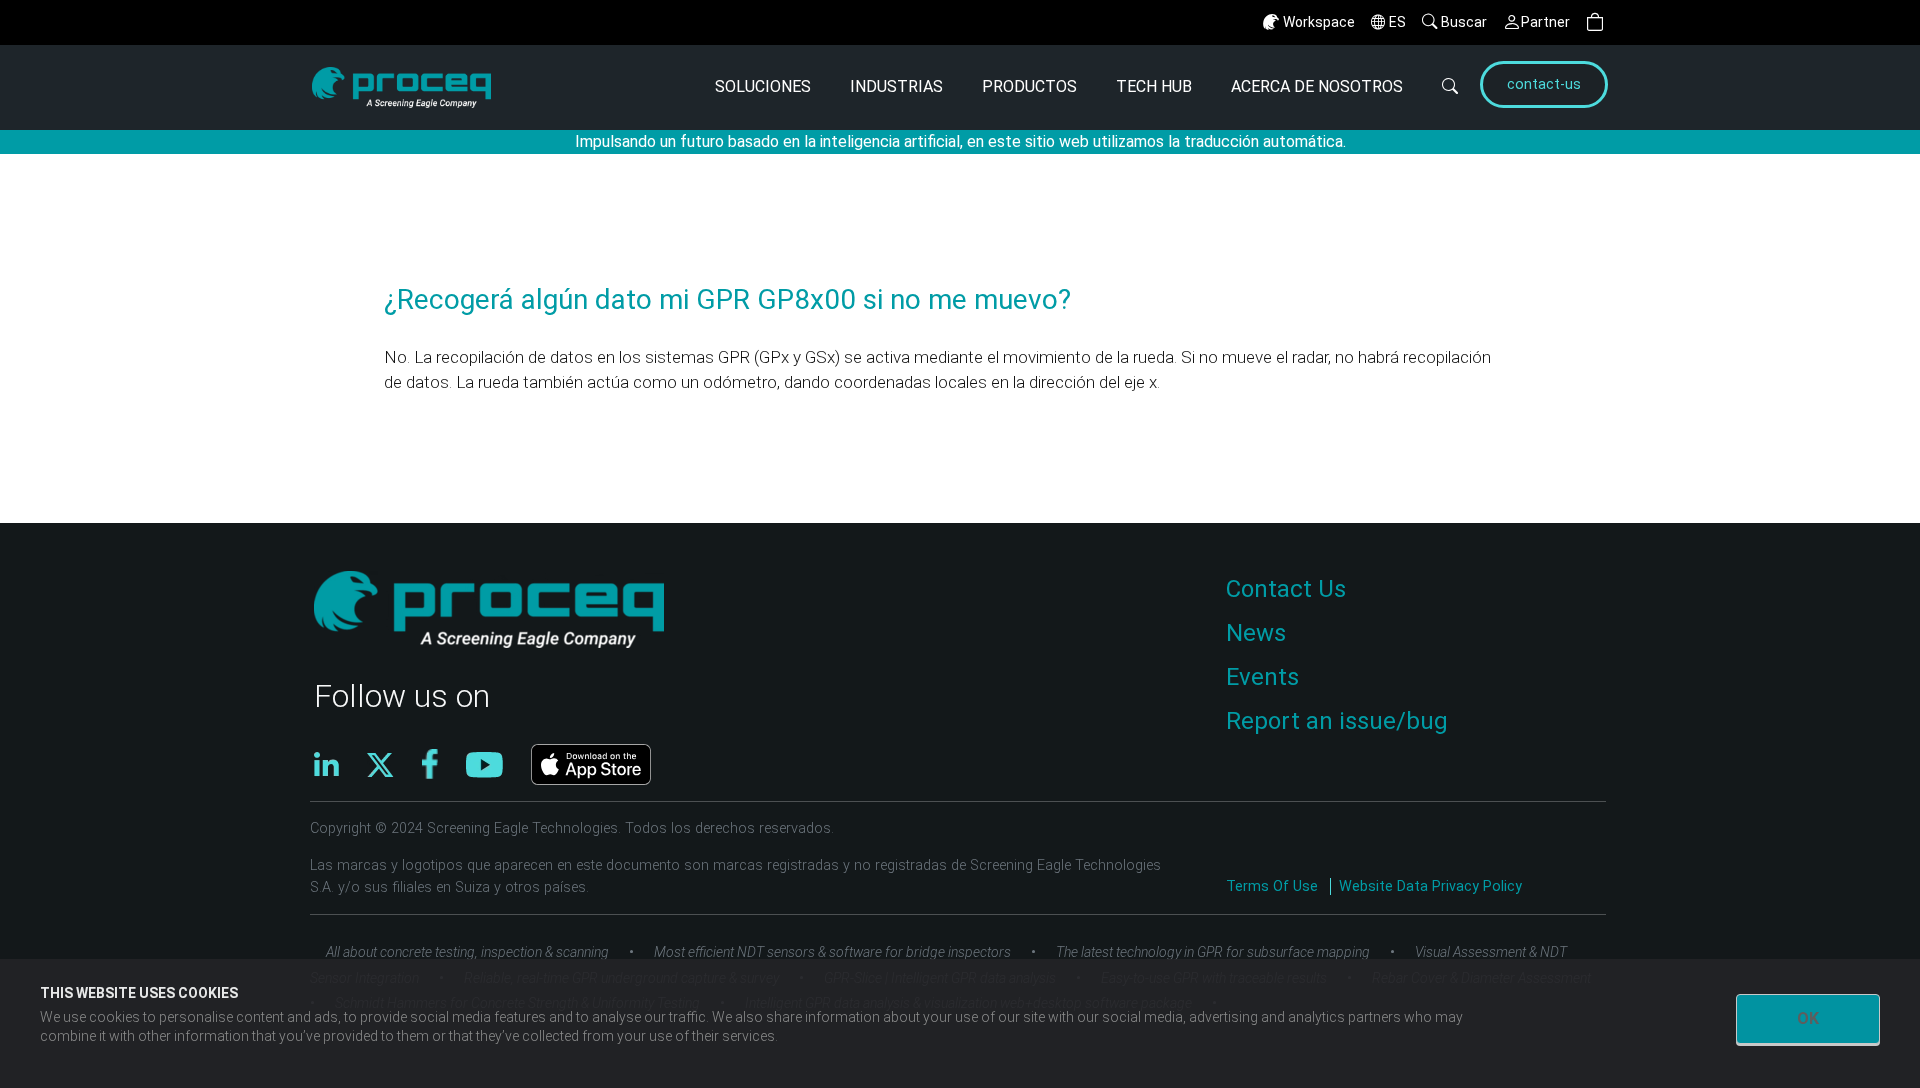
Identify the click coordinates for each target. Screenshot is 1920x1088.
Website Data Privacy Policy (1430, 886)
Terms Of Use (1274, 886)
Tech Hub (1154, 86)
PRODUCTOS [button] (1029, 86)
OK (1808, 1018)
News (1256, 633)
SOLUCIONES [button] (763, 86)
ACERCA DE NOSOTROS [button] (1317, 86)
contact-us (1544, 84)
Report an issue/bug (1337, 721)
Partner (1545, 22)
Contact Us (1286, 589)
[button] (1595, 22)
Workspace (1319, 22)
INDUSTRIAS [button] (896, 86)
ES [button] (1397, 22)
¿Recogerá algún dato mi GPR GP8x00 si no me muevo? (727, 299)
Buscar (1464, 22)
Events (1262, 677)
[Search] (1438, 87)
